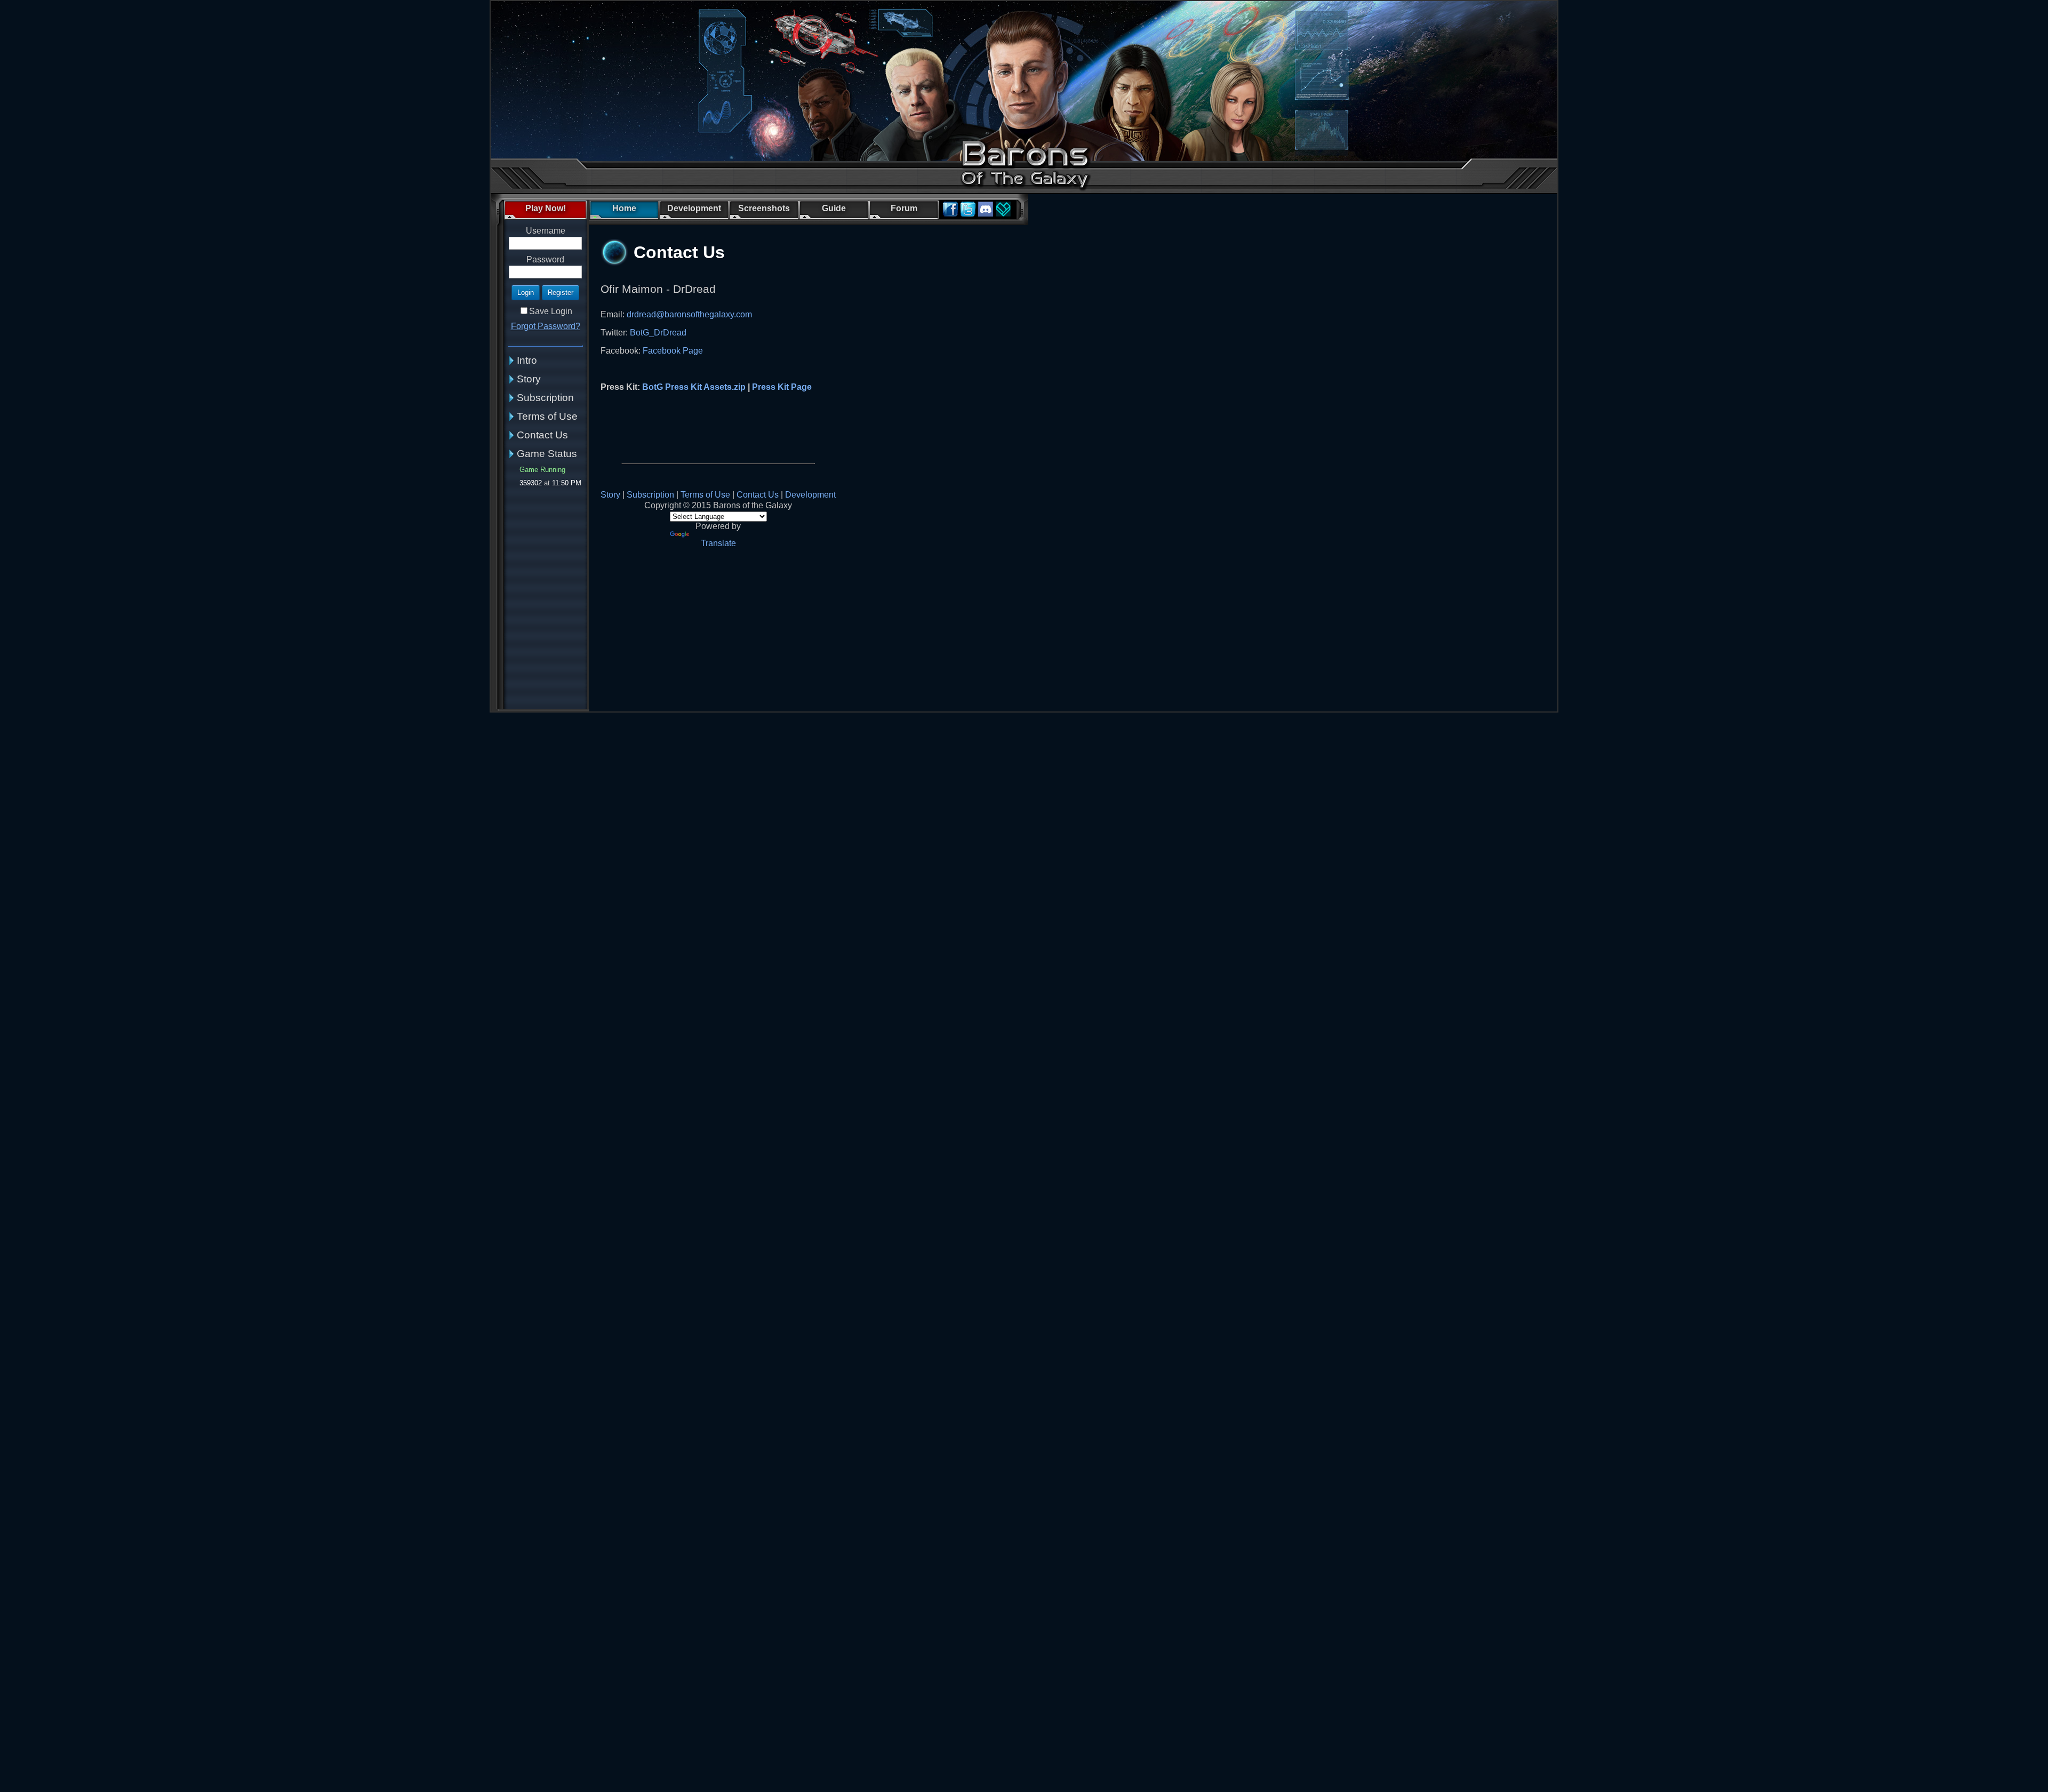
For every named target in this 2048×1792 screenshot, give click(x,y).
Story (529, 379)
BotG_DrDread (658, 333)
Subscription (545, 398)
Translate (718, 543)
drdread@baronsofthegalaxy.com (689, 314)
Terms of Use (547, 416)
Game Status (547, 454)
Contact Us (542, 435)
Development (810, 495)
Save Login (551, 311)
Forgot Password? (546, 326)
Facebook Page (673, 351)
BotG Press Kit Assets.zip (694, 387)
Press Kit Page (782, 387)
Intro (527, 360)
